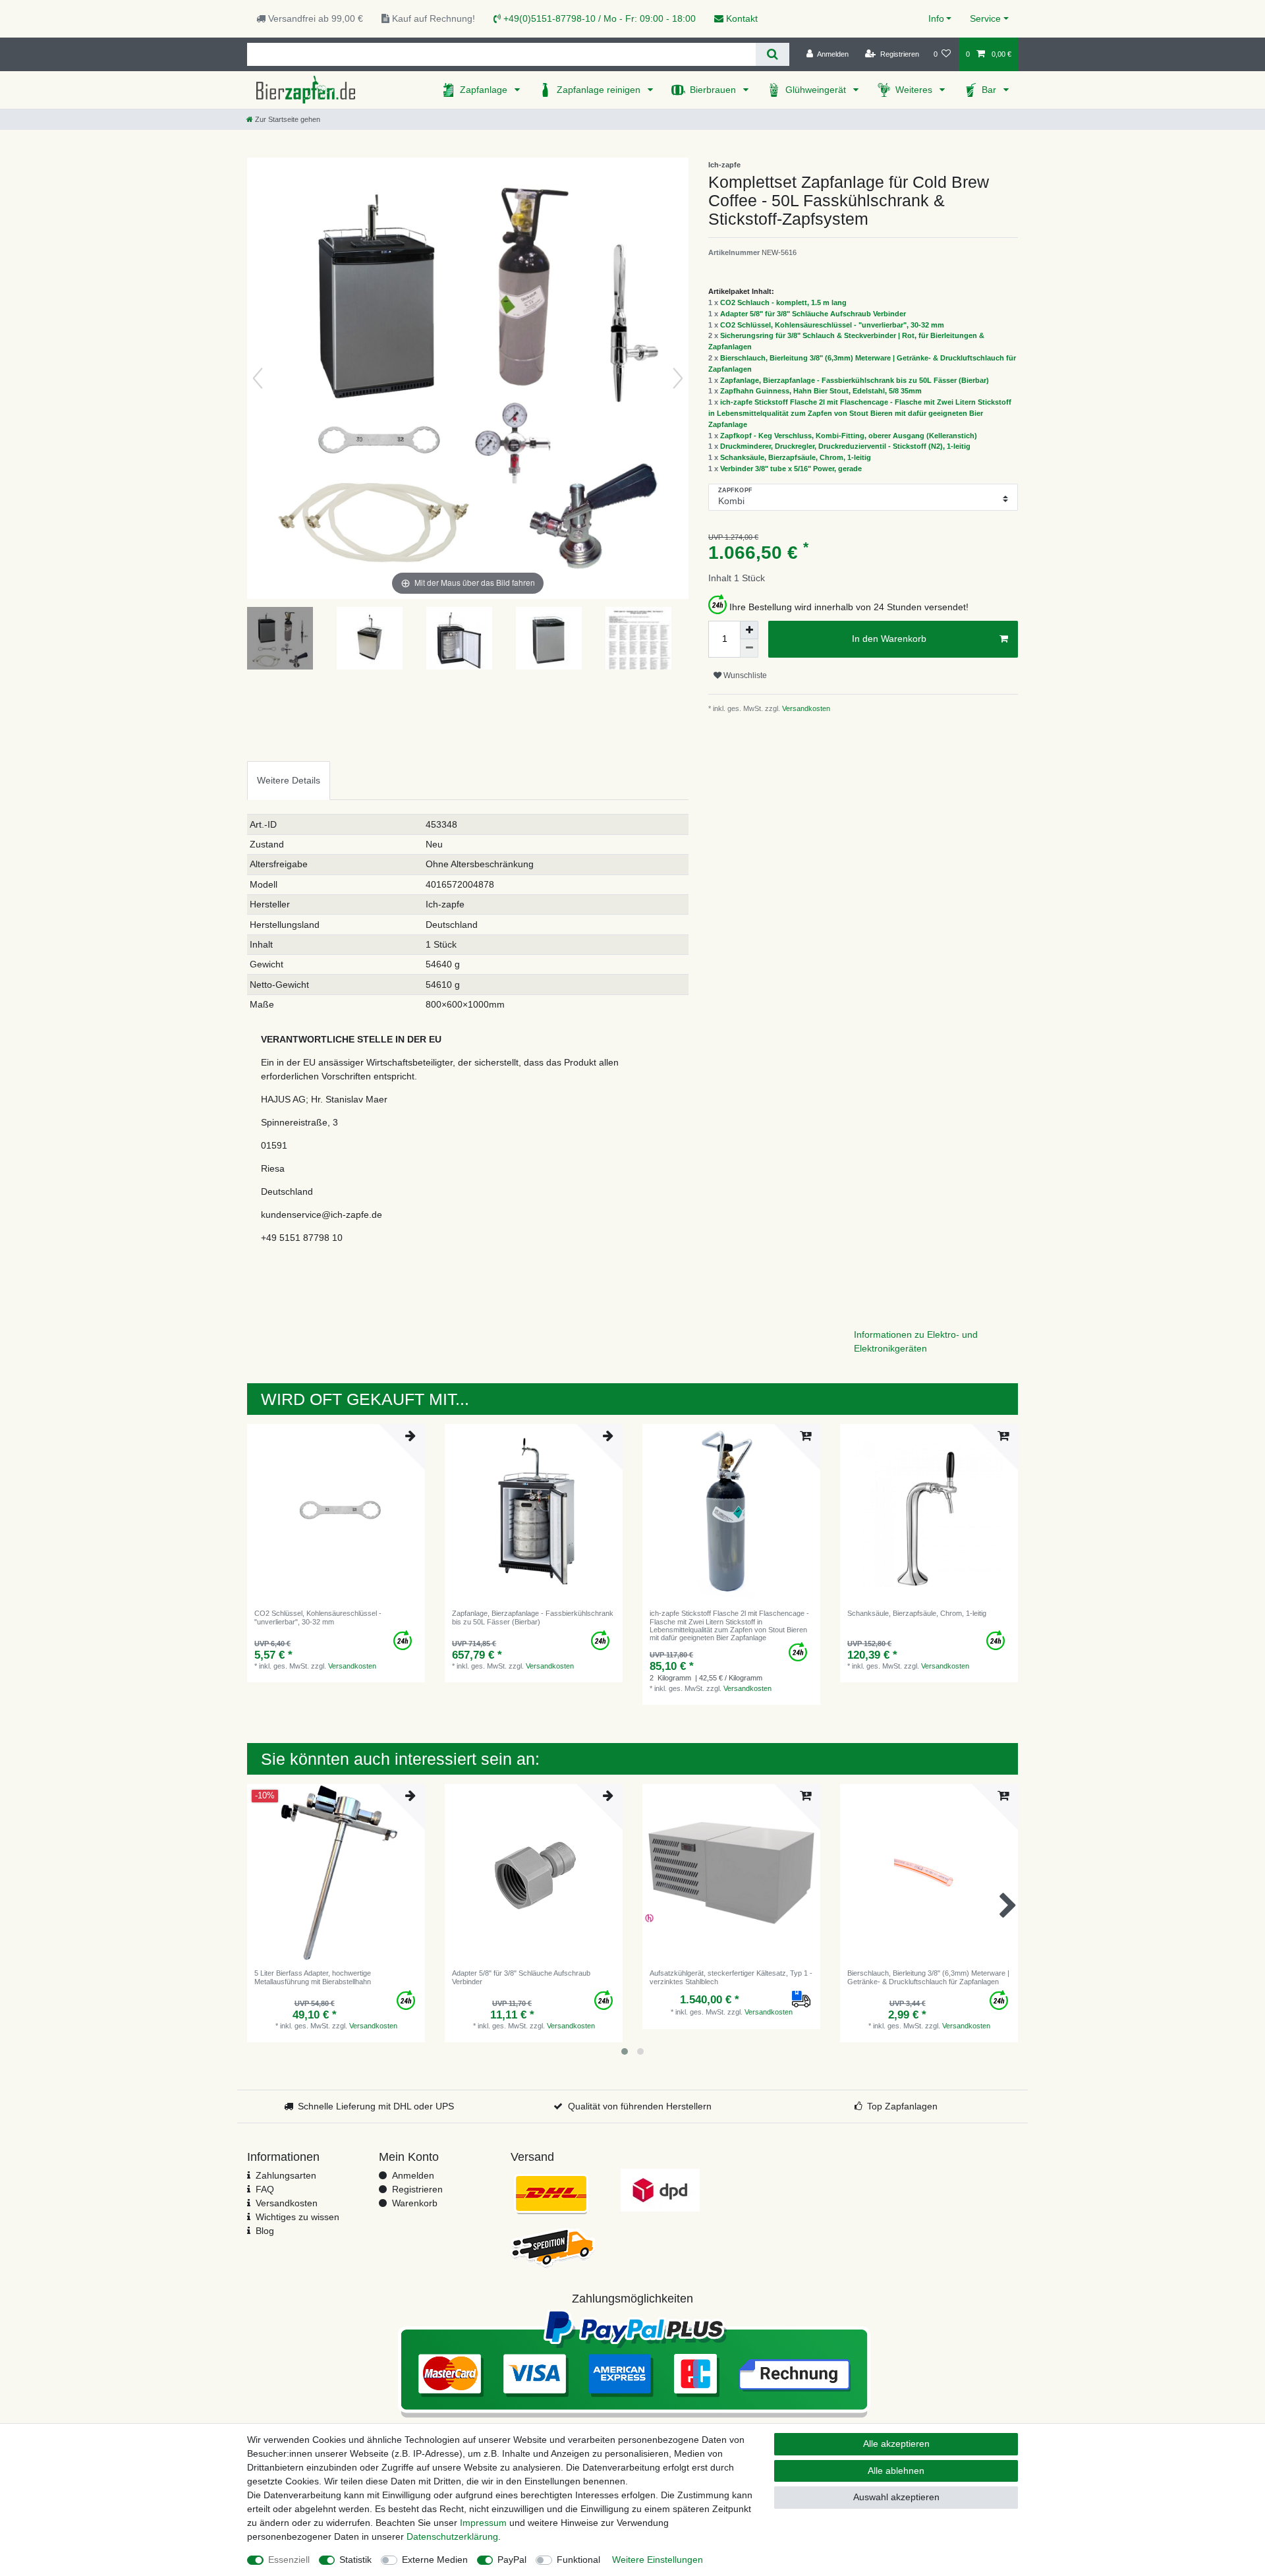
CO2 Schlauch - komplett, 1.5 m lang (783, 302)
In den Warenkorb (889, 639)
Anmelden (413, 2175)
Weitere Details (289, 780)
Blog (265, 2231)
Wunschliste (744, 675)
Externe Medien (435, 2560)
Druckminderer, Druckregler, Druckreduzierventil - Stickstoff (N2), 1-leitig (845, 446)
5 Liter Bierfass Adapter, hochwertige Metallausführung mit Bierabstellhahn (313, 1977)
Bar (990, 90)
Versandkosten (805, 708)
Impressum (483, 2523)
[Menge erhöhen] (749, 630)
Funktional (578, 2560)
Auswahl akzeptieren (896, 2497)
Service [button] (985, 18)
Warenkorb (415, 2203)
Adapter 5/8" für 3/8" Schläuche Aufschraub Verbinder (813, 314)
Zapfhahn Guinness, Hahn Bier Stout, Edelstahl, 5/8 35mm (821, 391)
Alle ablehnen (896, 2471)
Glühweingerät (817, 90)
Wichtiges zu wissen (297, 2217)
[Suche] (773, 54)
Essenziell (289, 2560)
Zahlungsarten (286, 2175)
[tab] (289, 781)
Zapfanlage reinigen (600, 90)
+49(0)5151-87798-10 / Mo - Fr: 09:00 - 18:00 (598, 18)
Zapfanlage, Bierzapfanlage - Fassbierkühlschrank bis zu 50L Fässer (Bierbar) (855, 380)
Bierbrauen (714, 90)
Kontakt (741, 18)
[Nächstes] (678, 378)
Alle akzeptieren (896, 2444)
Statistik (355, 2560)
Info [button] (936, 18)
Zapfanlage (485, 90)
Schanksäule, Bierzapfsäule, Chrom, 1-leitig (796, 457)
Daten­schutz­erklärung (452, 2536)
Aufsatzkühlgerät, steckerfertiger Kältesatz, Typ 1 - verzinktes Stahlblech (731, 1977)
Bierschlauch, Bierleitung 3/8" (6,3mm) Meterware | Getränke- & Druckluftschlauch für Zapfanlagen (928, 1977)
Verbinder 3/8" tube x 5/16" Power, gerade (791, 469)
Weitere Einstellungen (658, 2560)
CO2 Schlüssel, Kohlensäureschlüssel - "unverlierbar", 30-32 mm (832, 325)
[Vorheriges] (258, 378)
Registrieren (417, 2189)
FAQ (265, 2189)
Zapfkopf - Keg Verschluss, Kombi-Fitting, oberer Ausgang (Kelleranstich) (849, 436)
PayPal (512, 2560)
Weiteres (915, 90)
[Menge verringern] (749, 648)
